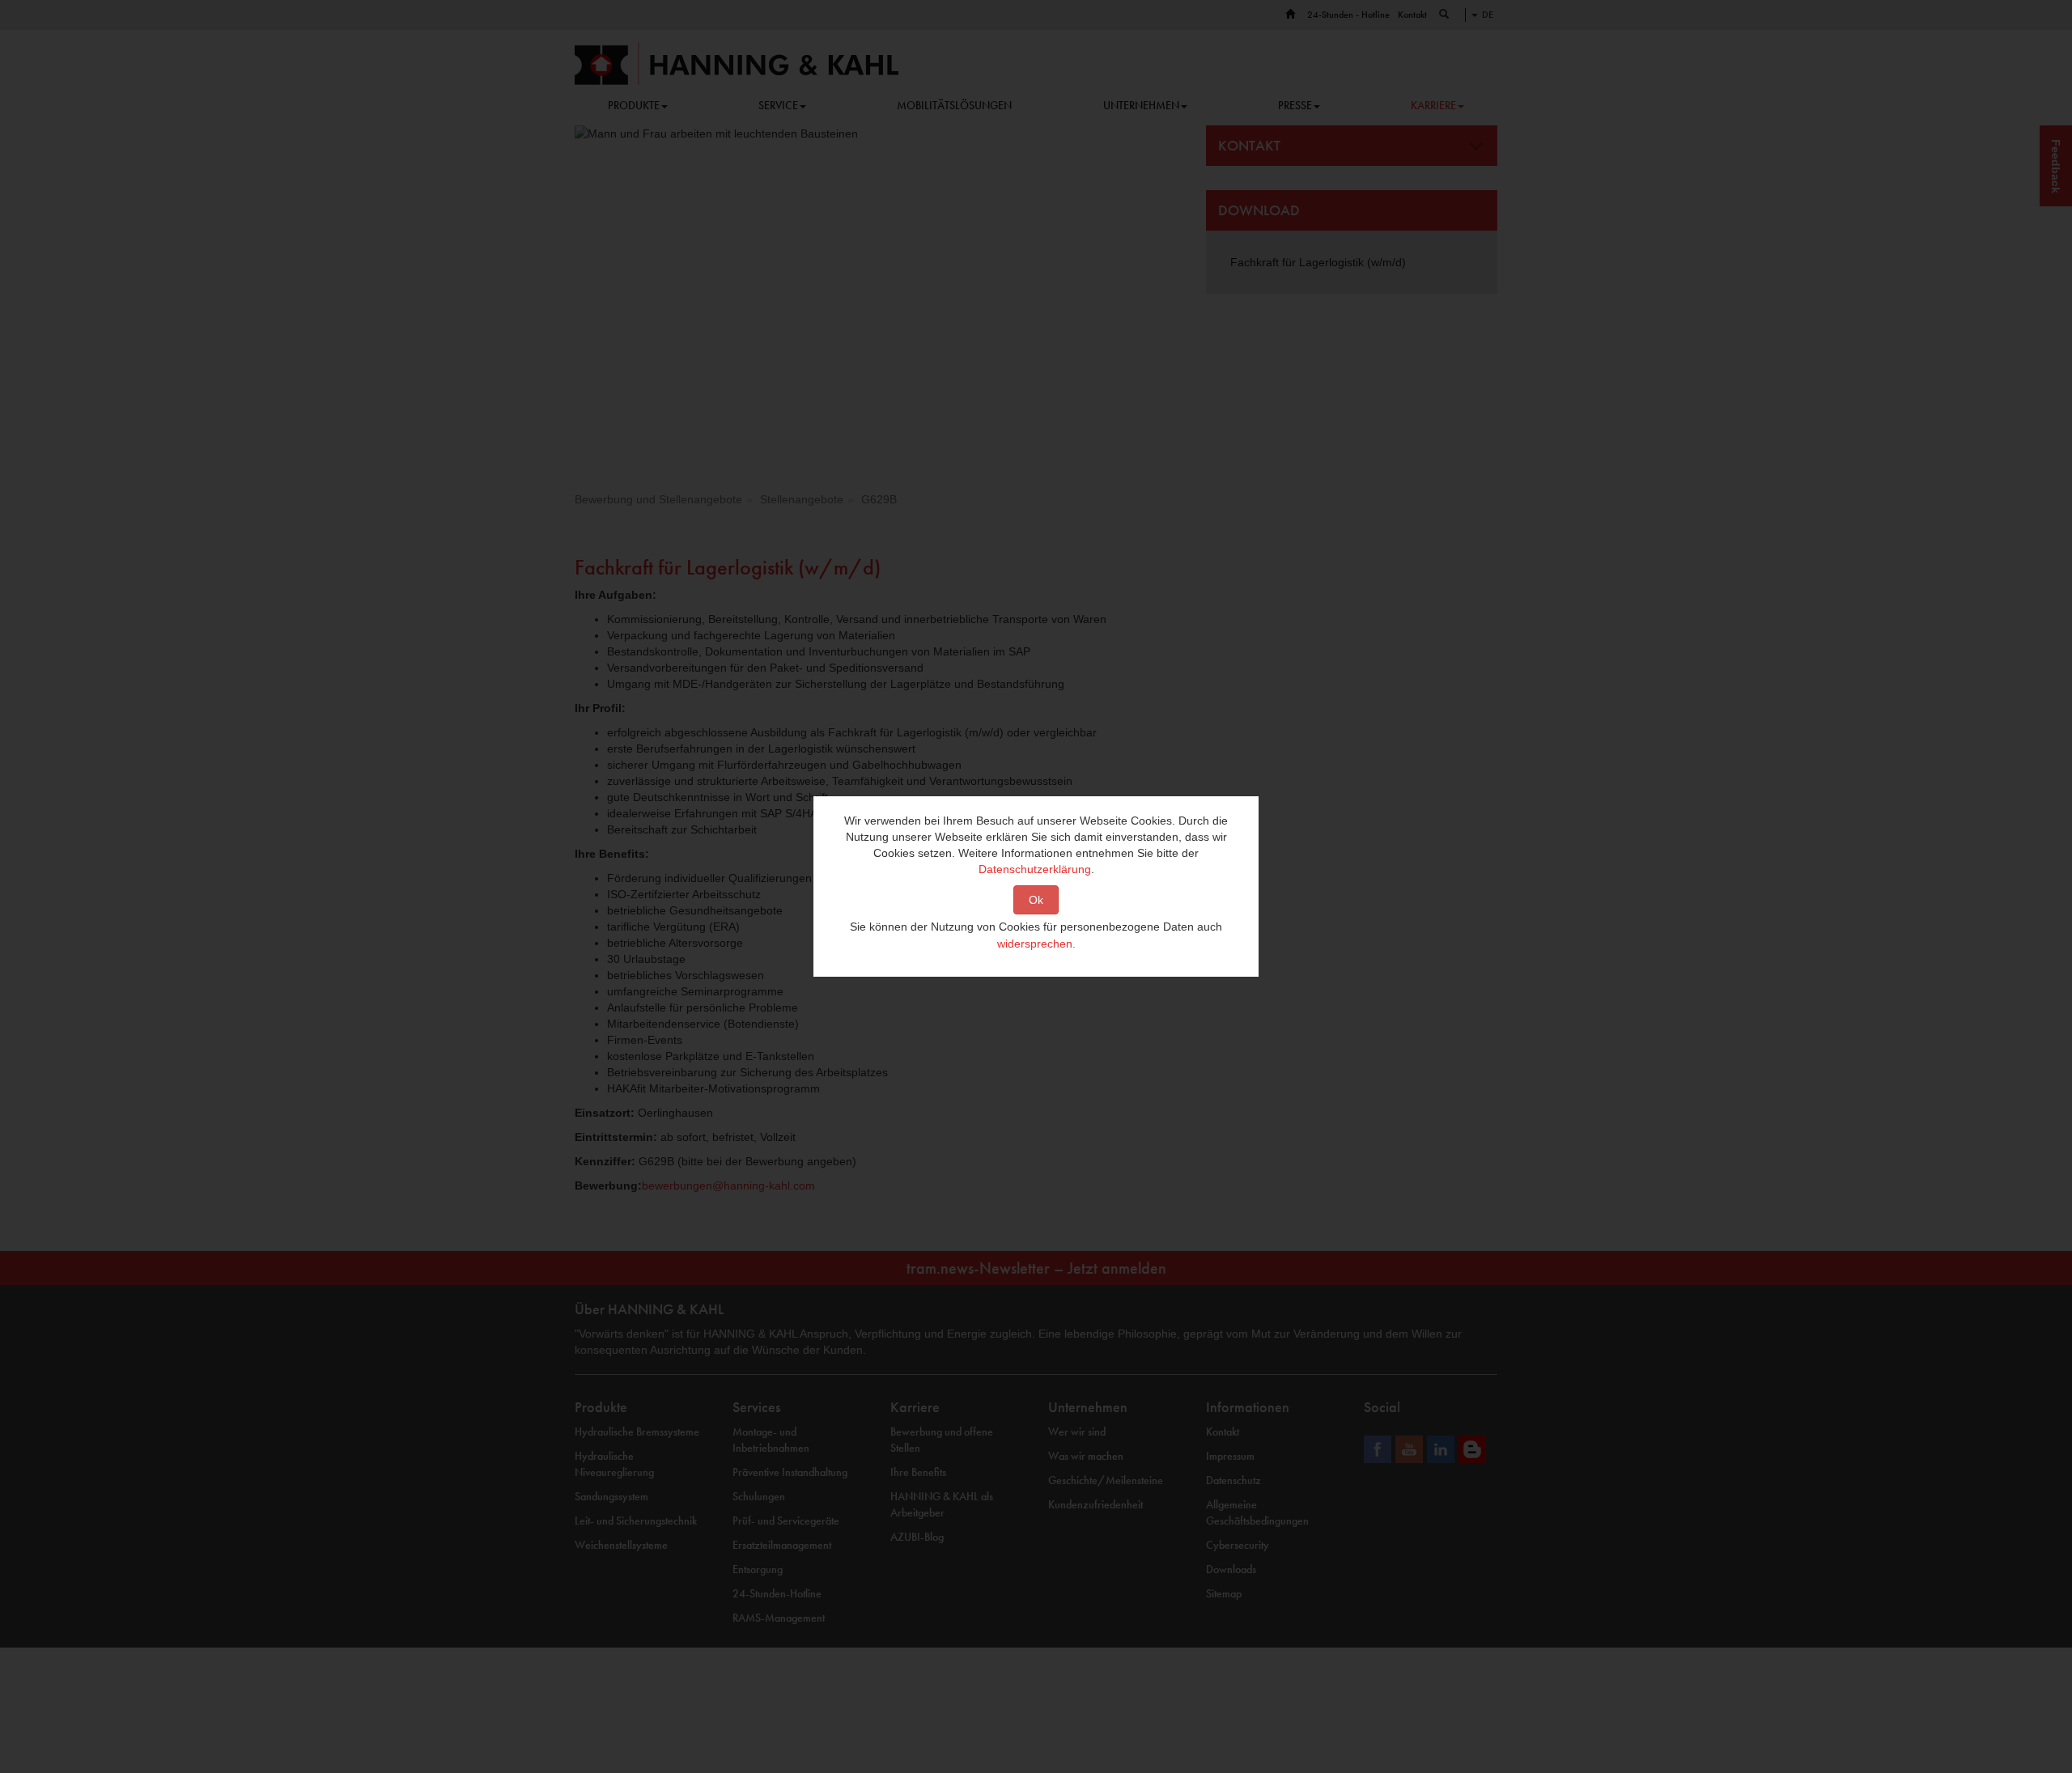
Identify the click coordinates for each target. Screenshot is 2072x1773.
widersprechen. (1036, 944)
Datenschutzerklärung (1035, 869)
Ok (1036, 900)
